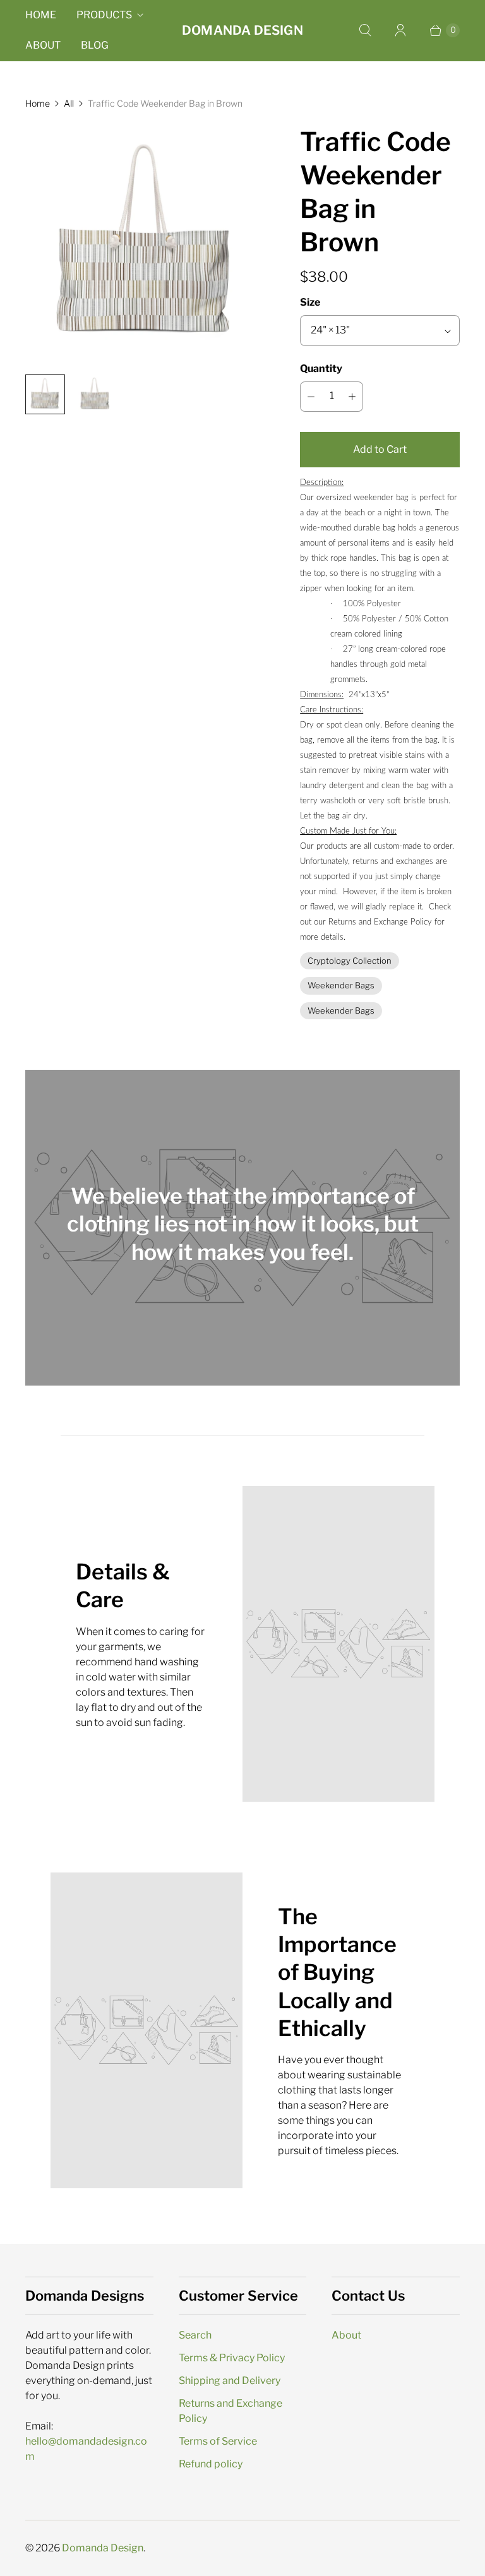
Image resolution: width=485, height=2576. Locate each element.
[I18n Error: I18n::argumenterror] (45, 394)
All (69, 103)
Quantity (321, 368)
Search (195, 2335)
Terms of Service (218, 2441)
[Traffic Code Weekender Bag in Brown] (145, 245)
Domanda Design (103, 2548)
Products (104, 15)
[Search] (365, 30)
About (43, 45)
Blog (95, 45)
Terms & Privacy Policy (232, 2358)
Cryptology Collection (350, 961)
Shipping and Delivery (230, 2381)
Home (41, 15)
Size (310, 302)
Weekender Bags (341, 985)
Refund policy (211, 2464)
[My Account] (400, 30)
